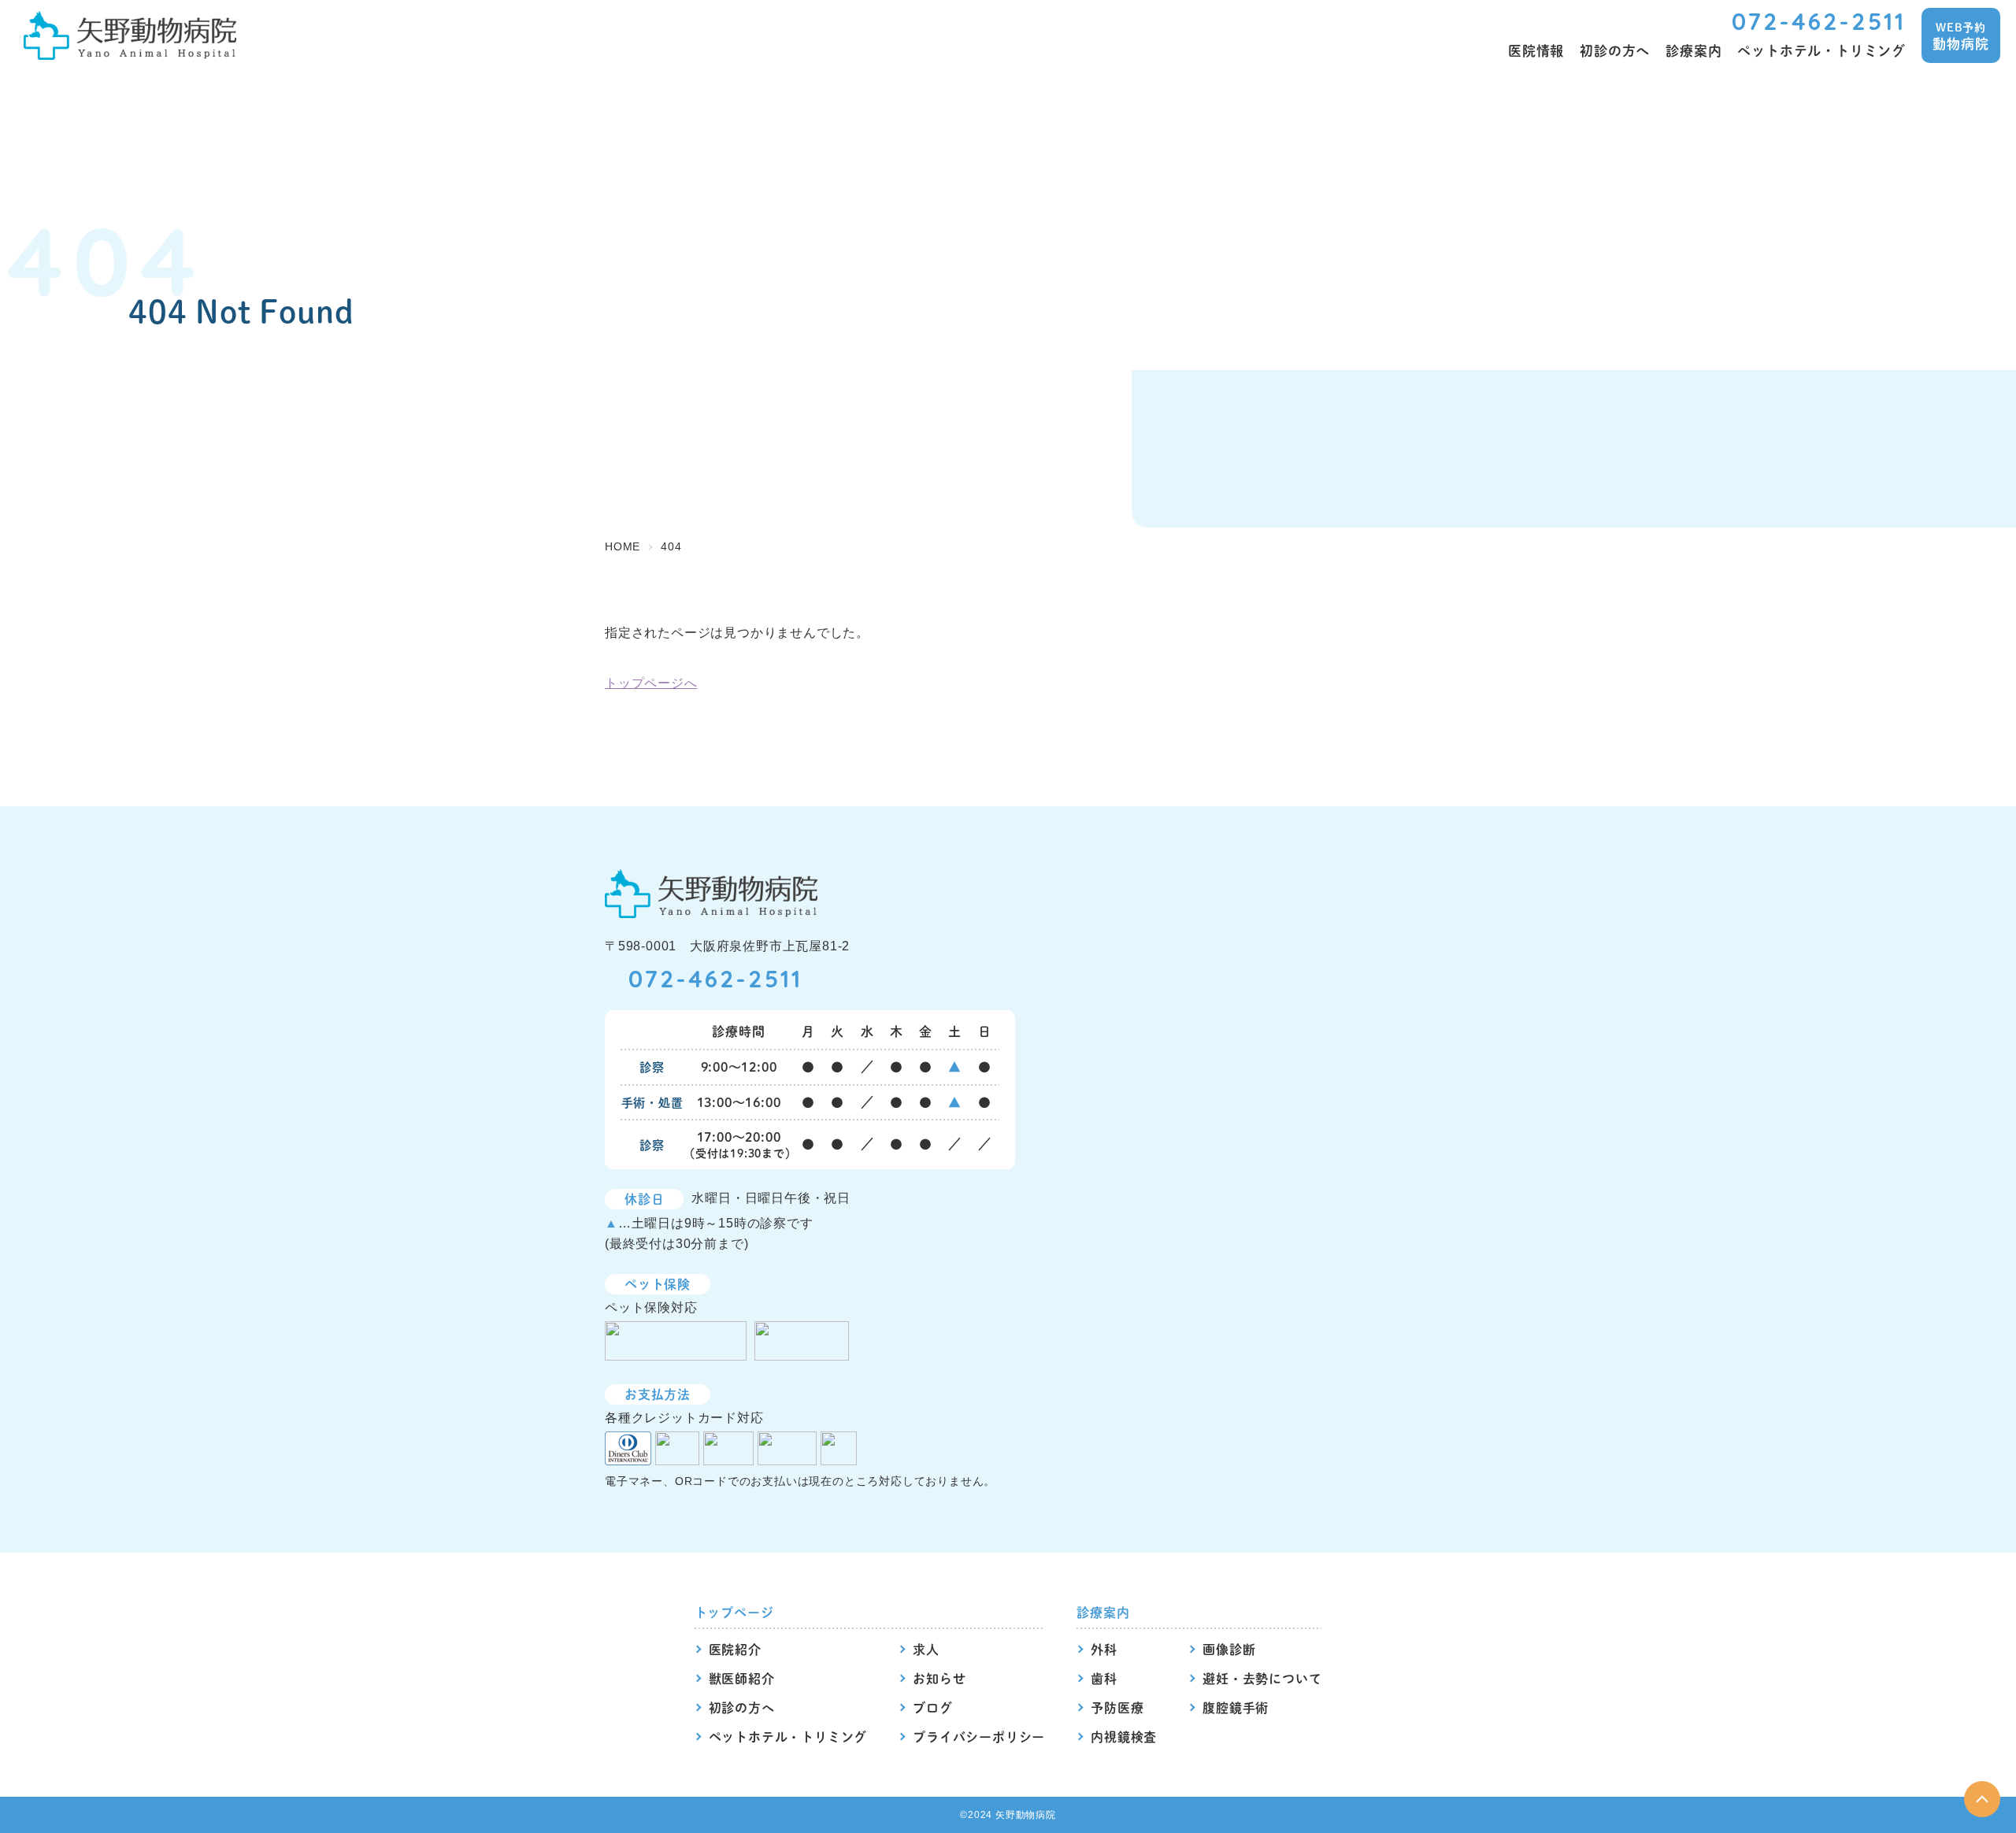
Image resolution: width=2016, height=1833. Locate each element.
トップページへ (651, 683)
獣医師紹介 (742, 1678)
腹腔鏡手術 (1236, 1707)
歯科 (1104, 1678)
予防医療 (1117, 1707)
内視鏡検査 (1124, 1737)
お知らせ (939, 1678)
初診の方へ (742, 1707)
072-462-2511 (1819, 21)
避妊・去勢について (1262, 1678)
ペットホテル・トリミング (788, 1737)
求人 (926, 1649)
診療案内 (1103, 1612)
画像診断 (1229, 1649)
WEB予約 (1960, 36)
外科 (1104, 1649)
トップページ (734, 1612)
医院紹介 (735, 1649)
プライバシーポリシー (979, 1737)
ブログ (932, 1707)
